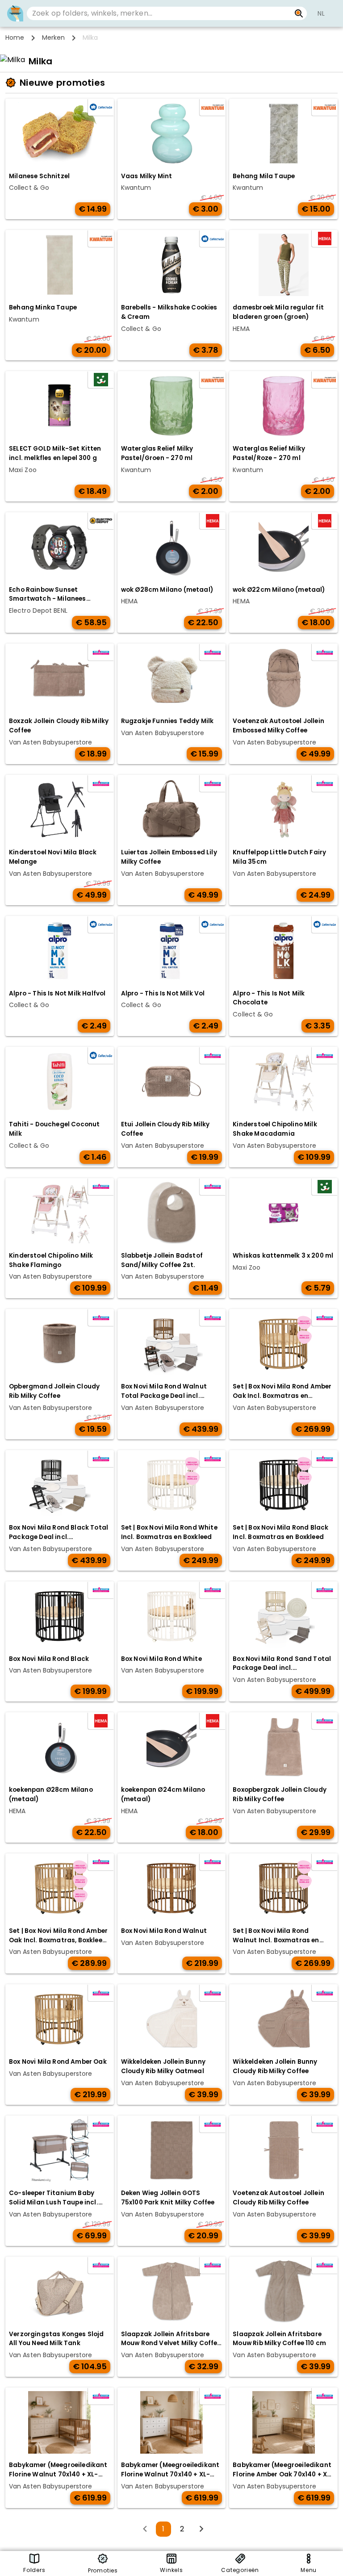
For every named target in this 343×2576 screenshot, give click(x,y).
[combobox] (159, 13)
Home (15, 38)
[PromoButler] (15, 13)
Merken (53, 38)
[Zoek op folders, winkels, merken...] (299, 13)
